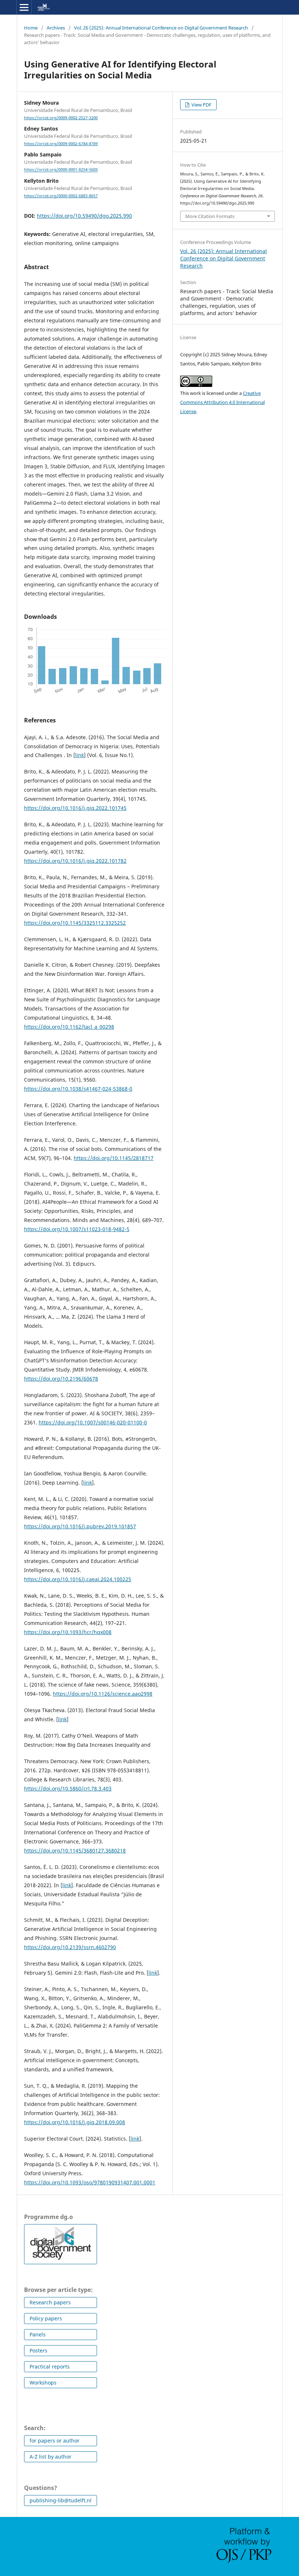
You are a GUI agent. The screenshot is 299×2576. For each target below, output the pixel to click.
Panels (38, 2334)
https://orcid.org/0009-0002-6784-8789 (61, 144)
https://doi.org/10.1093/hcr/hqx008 (68, 1632)
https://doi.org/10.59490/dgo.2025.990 (84, 216)
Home (31, 28)
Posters (38, 2350)
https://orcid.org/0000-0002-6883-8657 (61, 196)
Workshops (43, 2383)
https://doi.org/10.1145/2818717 (114, 1158)
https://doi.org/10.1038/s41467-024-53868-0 (78, 1089)
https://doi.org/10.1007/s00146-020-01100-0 (93, 1422)
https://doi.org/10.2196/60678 (61, 1379)
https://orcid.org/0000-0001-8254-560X (61, 170)
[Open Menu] (24, 7)
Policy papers (46, 2318)
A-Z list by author (51, 2457)
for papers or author (55, 2441)
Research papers (50, 2302)
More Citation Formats (210, 216)
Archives (56, 28)
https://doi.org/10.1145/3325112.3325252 (75, 923)
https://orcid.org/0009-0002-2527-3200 (61, 118)
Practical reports (50, 2366)
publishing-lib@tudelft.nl (61, 2500)
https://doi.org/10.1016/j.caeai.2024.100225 (78, 1579)
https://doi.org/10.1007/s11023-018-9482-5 (77, 1229)
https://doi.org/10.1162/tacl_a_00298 (69, 1027)
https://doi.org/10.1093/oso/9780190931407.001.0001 (90, 2182)
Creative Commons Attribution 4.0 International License (222, 402)
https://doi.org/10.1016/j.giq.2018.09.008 (75, 2122)
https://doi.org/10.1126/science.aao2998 (103, 1694)
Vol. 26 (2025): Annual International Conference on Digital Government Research (161, 28)
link (79, 755)
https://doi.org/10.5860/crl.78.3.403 (68, 1789)
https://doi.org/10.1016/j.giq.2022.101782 (75, 861)
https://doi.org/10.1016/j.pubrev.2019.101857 (80, 1526)
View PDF (201, 105)
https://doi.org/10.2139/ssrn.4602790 (70, 1947)
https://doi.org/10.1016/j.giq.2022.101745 (75, 808)
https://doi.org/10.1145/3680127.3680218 (75, 1850)
